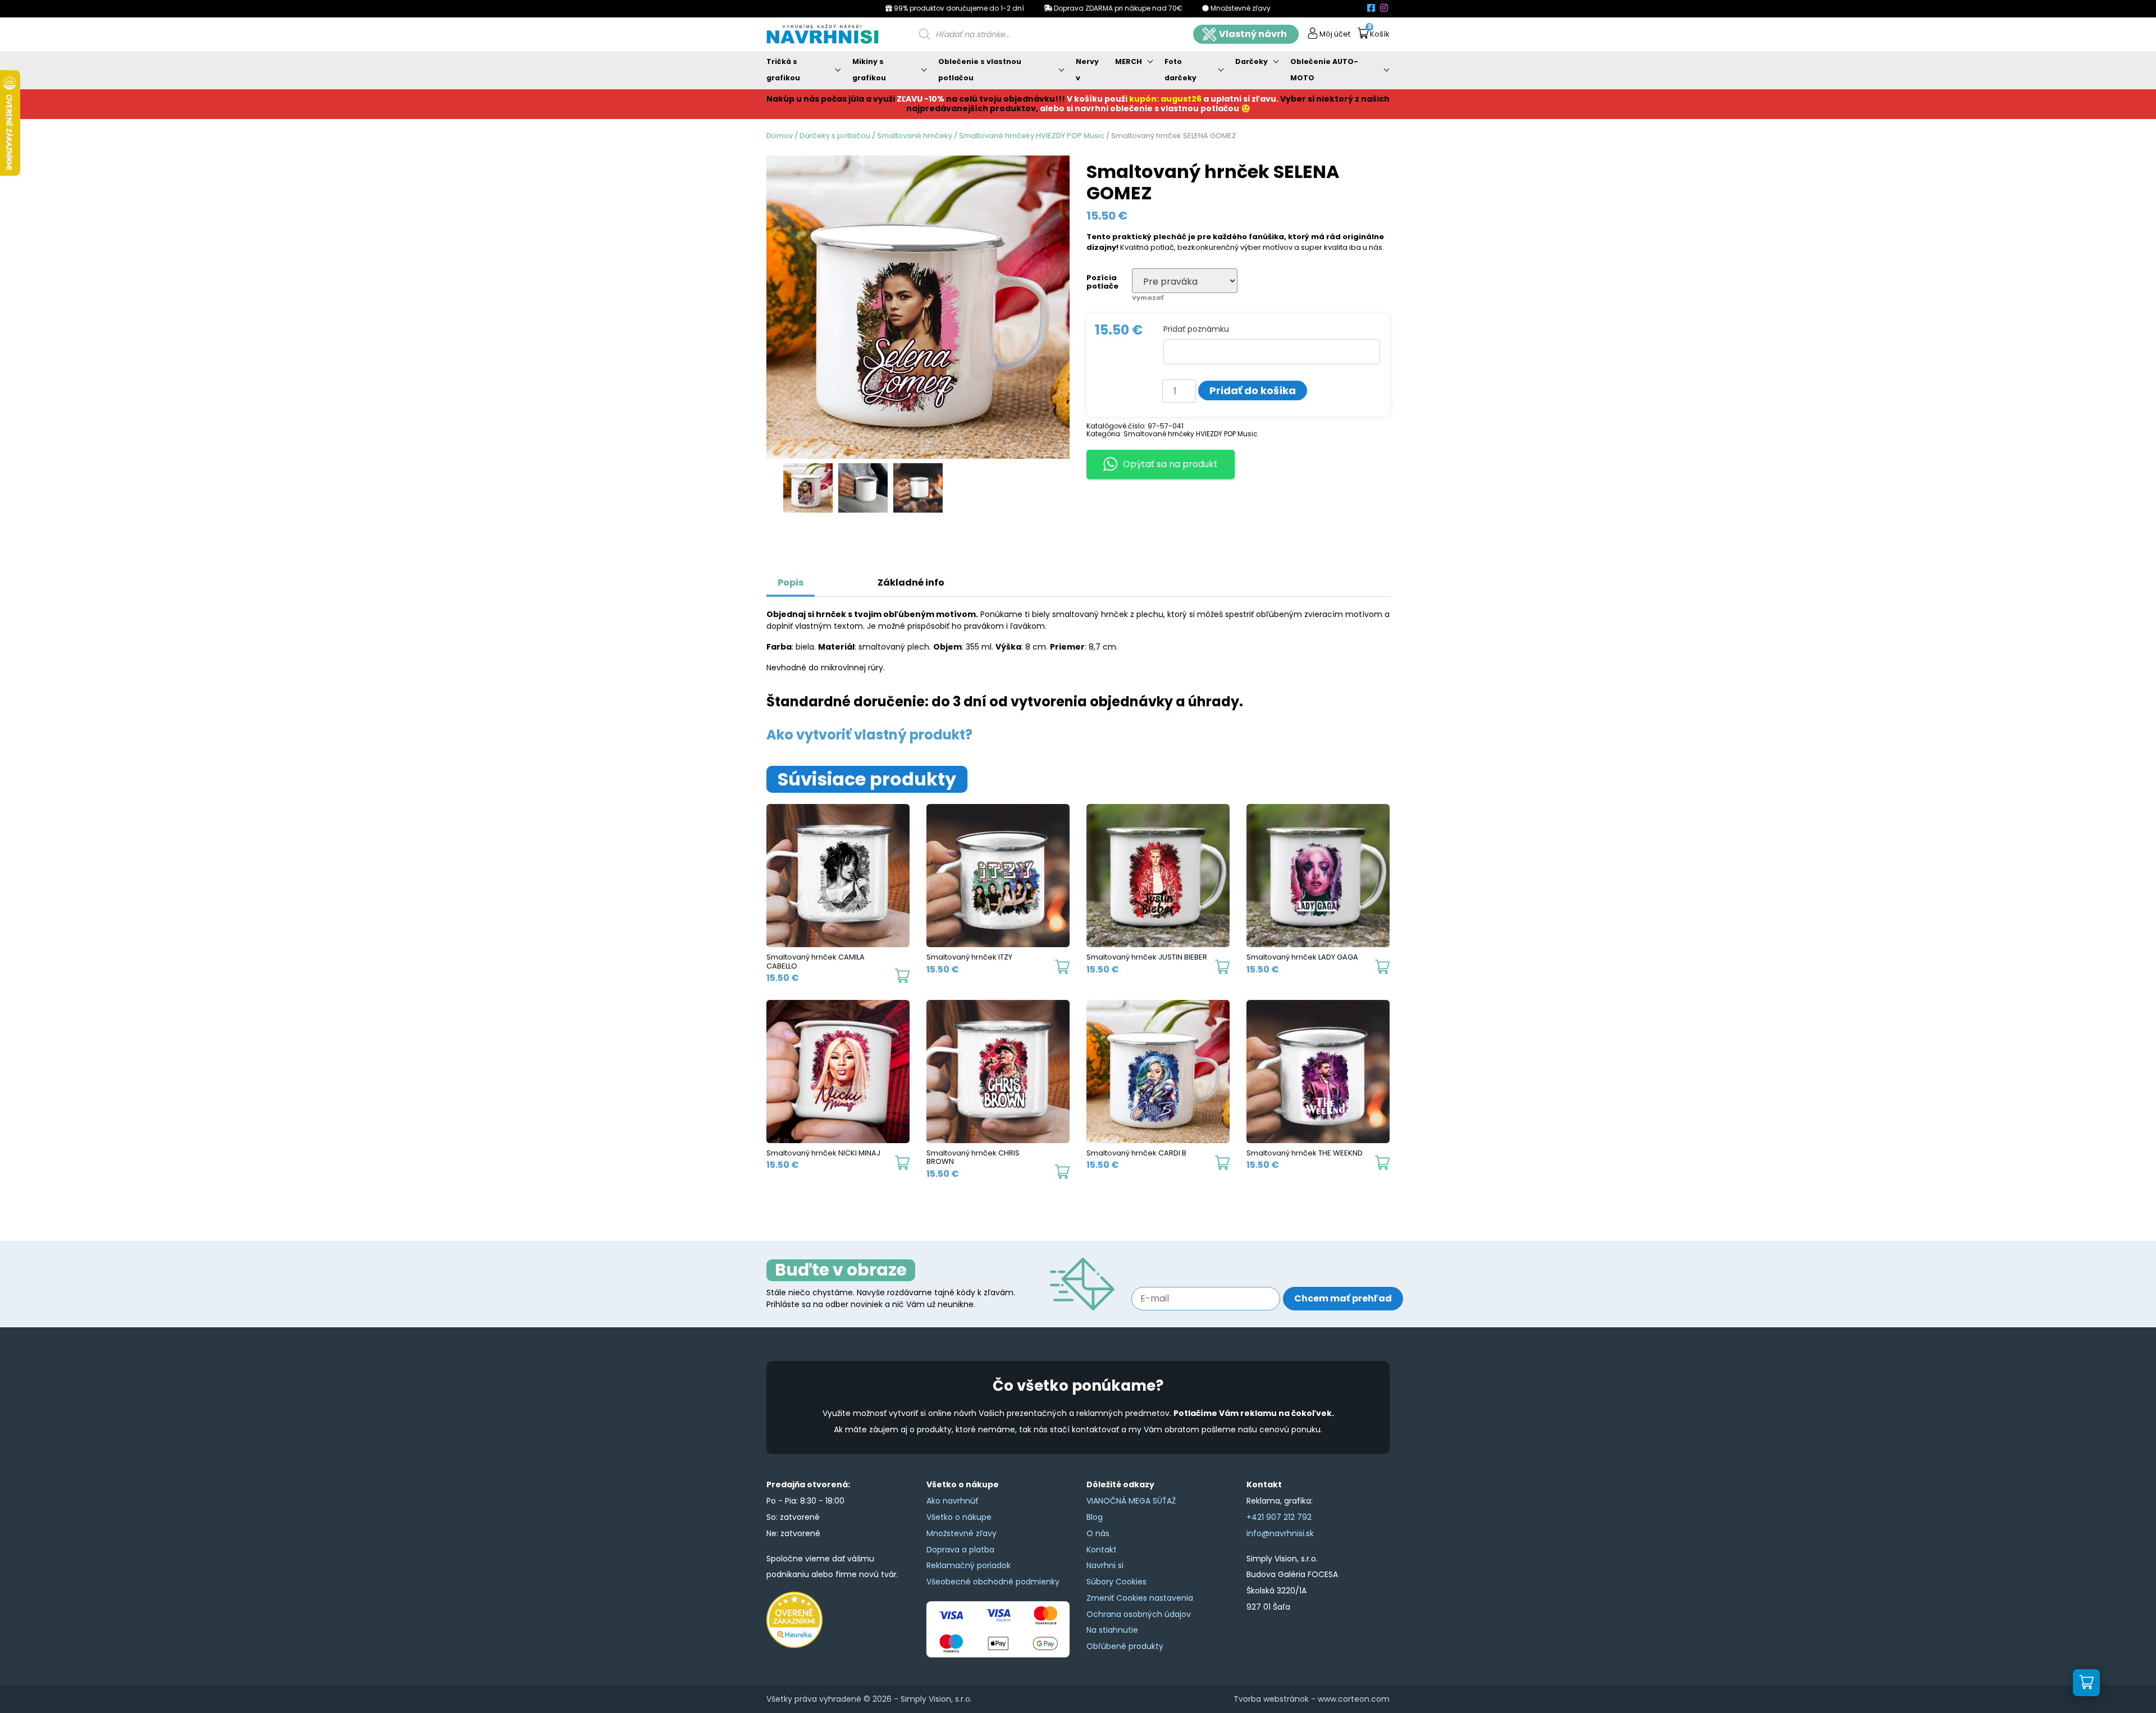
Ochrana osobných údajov (1139, 1614)
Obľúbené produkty (1125, 1646)
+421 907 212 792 (1279, 1517)
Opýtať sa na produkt (1170, 464)
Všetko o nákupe (959, 1517)
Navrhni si (1105, 1565)
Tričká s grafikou (783, 70)
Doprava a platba (960, 1550)
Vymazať (1148, 298)
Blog (1095, 1517)
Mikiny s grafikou (869, 70)
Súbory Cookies (1116, 1582)
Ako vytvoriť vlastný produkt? (869, 735)
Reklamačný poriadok (969, 1565)
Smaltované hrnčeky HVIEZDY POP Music (1032, 136)
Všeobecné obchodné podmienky (993, 1582)
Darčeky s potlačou (835, 136)
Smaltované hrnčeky (915, 136)
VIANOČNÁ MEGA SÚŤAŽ (1131, 1501)
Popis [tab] (791, 583)
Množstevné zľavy (961, 1533)
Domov (780, 136)
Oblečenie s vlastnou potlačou (980, 70)
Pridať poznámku (1196, 329)
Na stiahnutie (1112, 1630)
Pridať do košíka (1253, 390)
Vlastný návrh (1253, 34)
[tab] (828, 577)
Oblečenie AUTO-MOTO (1324, 70)
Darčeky (1251, 61)
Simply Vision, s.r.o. (936, 1699)
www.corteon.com (1354, 1699)
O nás (1098, 1533)
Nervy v (1087, 70)
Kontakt (1102, 1550)
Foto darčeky (1180, 70)
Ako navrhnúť (952, 1501)
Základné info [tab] (911, 583)
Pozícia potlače (1102, 282)
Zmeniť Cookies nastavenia (1140, 1598)
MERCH (1129, 61)
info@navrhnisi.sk (1280, 1533)
